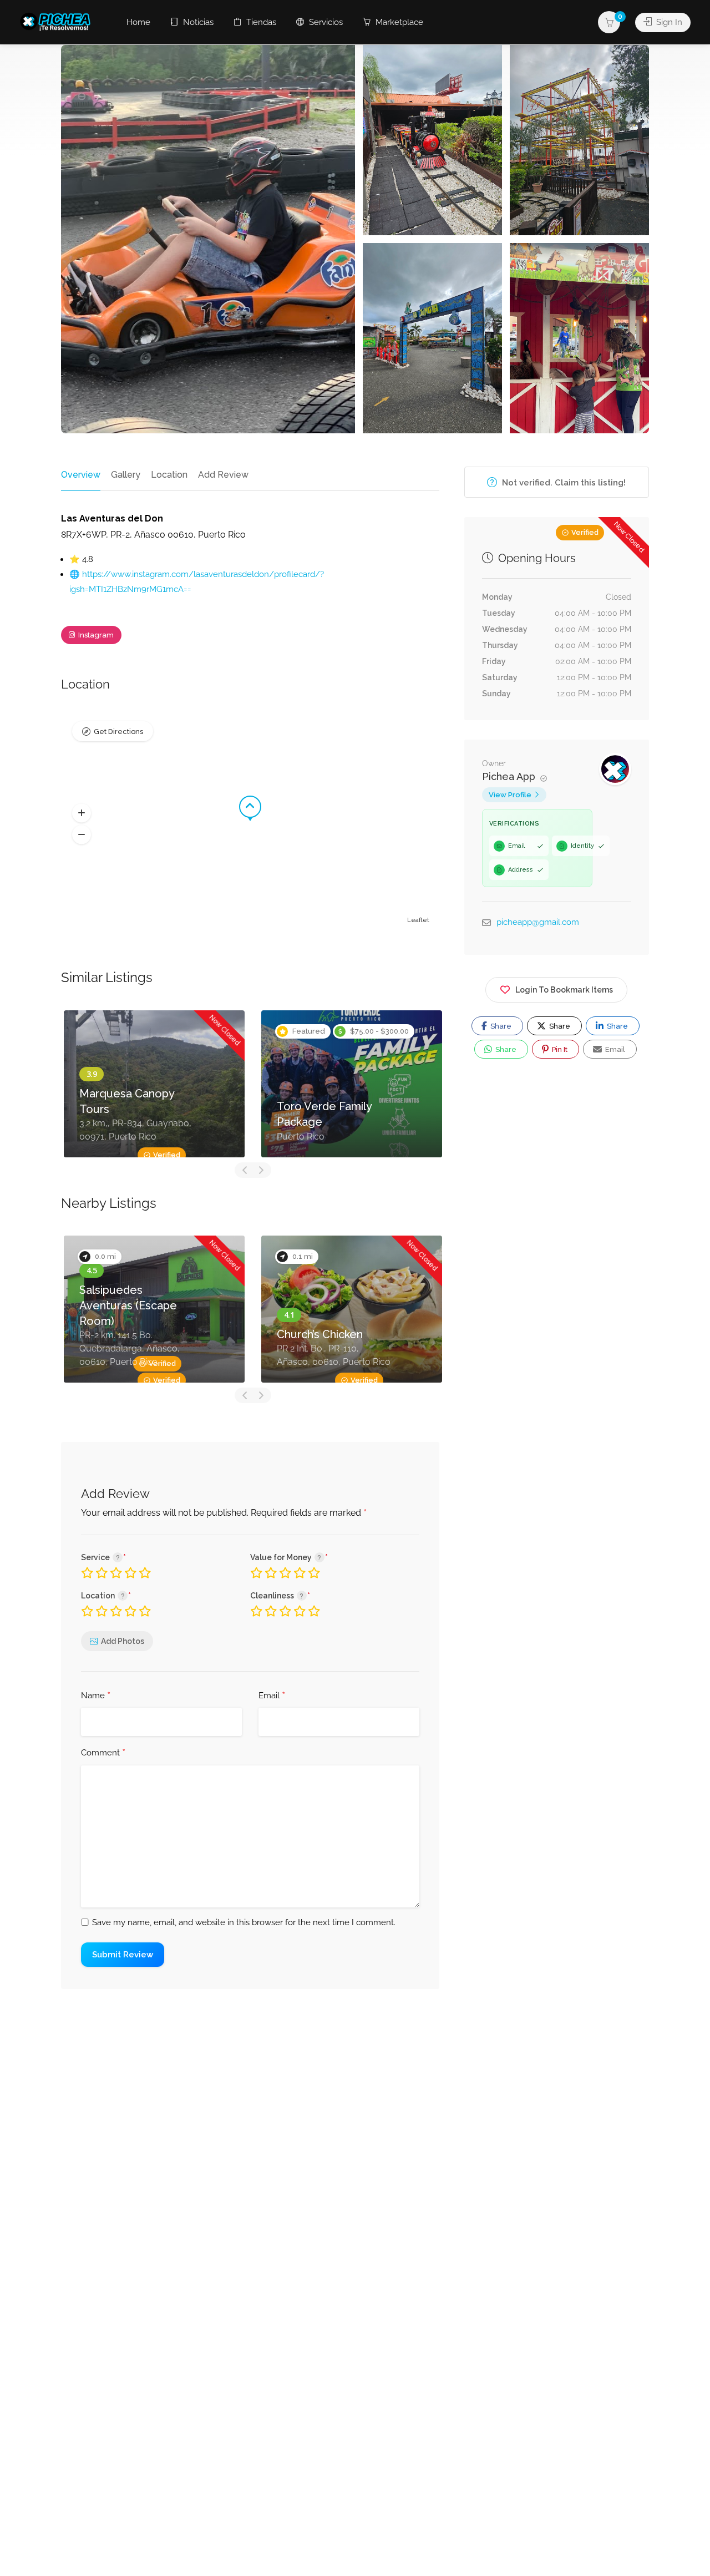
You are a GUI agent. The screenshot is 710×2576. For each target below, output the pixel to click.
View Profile (510, 795)
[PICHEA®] (58, 21)
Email (272, 1696)
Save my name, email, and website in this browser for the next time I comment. (244, 1922)
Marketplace (398, 22)
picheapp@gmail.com (538, 922)
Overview (81, 475)
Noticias (197, 22)
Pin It (559, 1049)
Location (169, 475)
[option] (154, 1084)
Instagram (95, 635)
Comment (103, 1753)
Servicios (325, 22)
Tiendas (260, 22)
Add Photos (123, 1641)
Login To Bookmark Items (564, 990)
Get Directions (118, 732)
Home (138, 22)
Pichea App (510, 776)
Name (96, 1696)
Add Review (223, 475)
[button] (82, 813)
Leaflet (418, 920)
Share (500, 1026)
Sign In (668, 22)
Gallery (126, 475)
